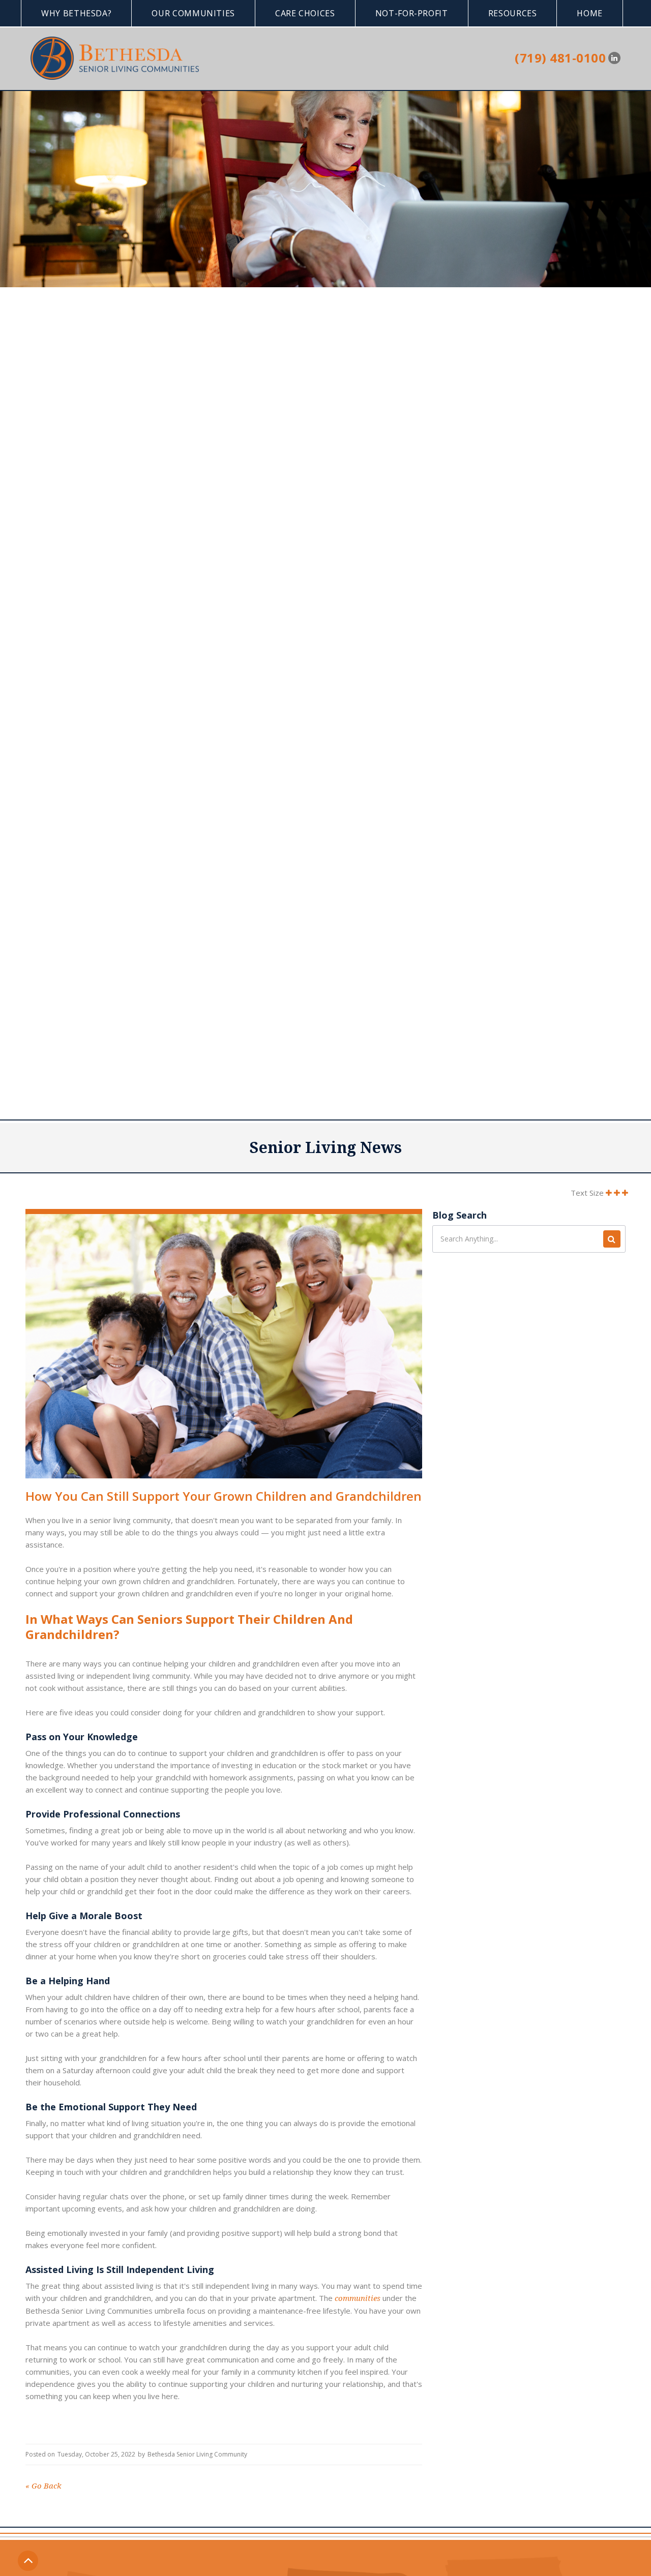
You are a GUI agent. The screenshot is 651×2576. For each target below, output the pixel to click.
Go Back (43, 2486)
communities (358, 2298)
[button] (76, 13)
